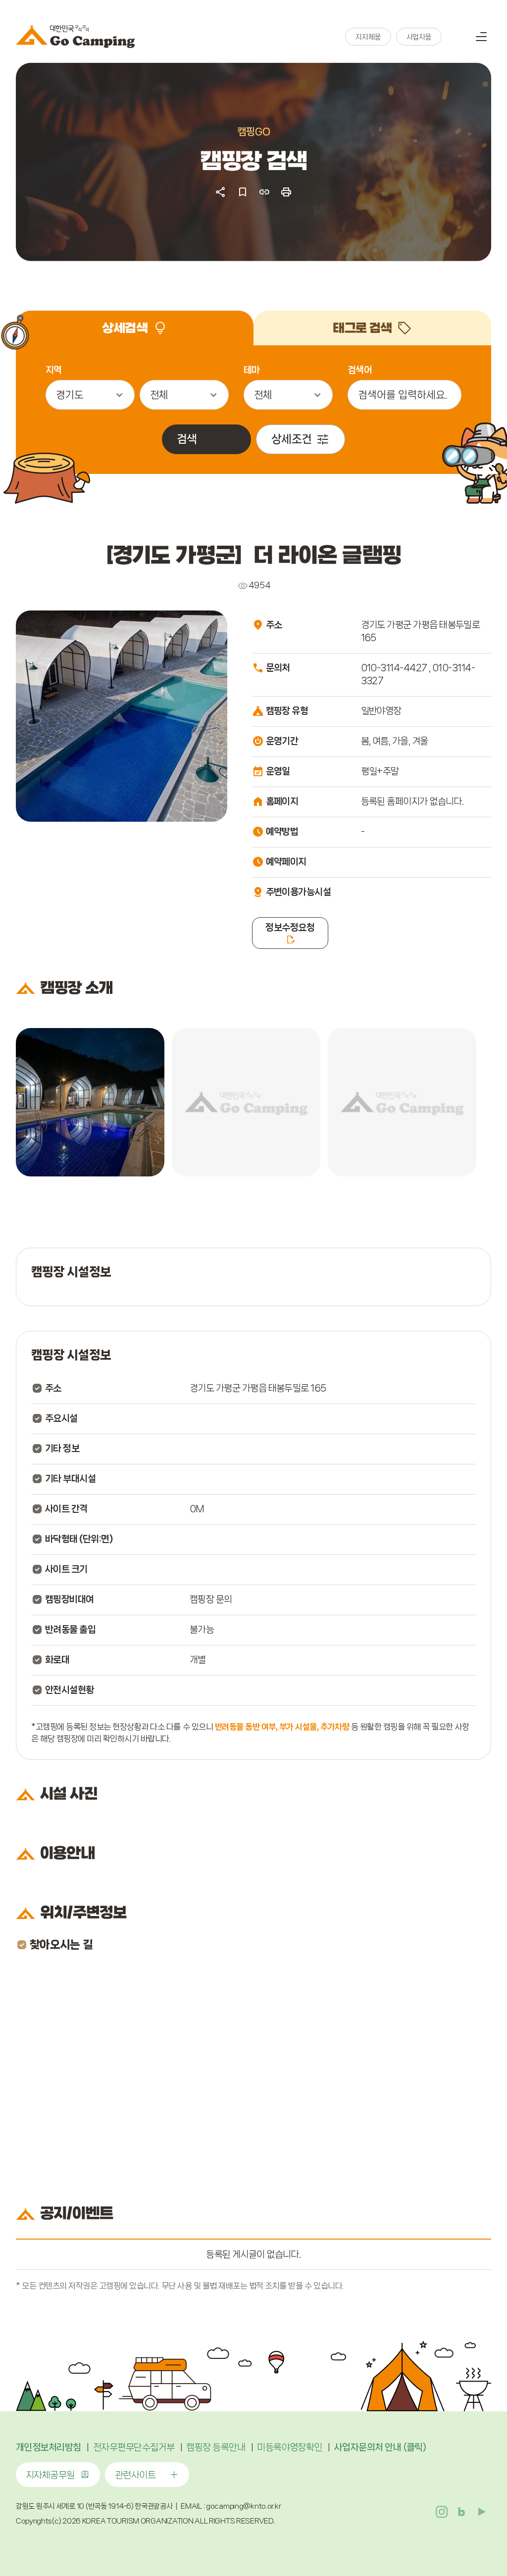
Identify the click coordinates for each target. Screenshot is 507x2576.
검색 (456, 37)
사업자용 (419, 37)
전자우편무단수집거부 (134, 2447)
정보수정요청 (290, 928)
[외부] (90, 1102)
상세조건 (291, 439)
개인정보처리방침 (49, 2447)
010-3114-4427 (394, 668)
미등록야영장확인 (290, 2447)
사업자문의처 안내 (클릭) (380, 2447)
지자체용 (368, 37)
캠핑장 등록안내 (216, 2447)
